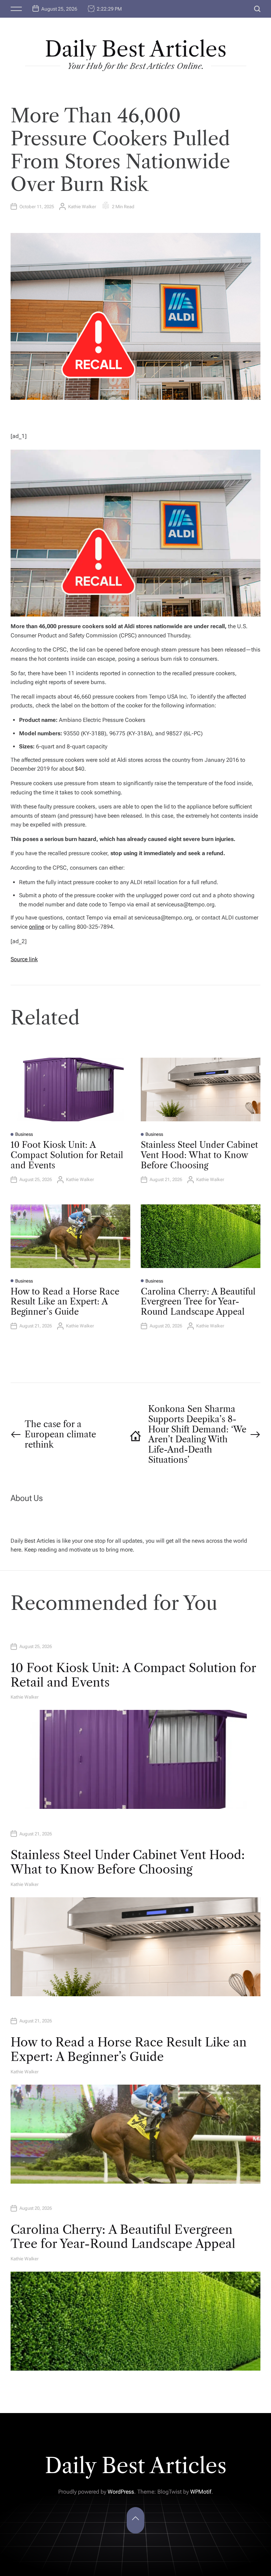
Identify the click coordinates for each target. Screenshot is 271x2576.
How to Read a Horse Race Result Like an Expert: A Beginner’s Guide (65, 1302)
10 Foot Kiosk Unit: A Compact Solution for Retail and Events (67, 1155)
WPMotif (201, 2492)
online (37, 927)
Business (24, 1134)
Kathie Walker (82, 207)
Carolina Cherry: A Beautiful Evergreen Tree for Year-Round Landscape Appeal (198, 1302)
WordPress (121, 2492)
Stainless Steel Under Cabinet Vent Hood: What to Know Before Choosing (199, 1155)
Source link (24, 959)
